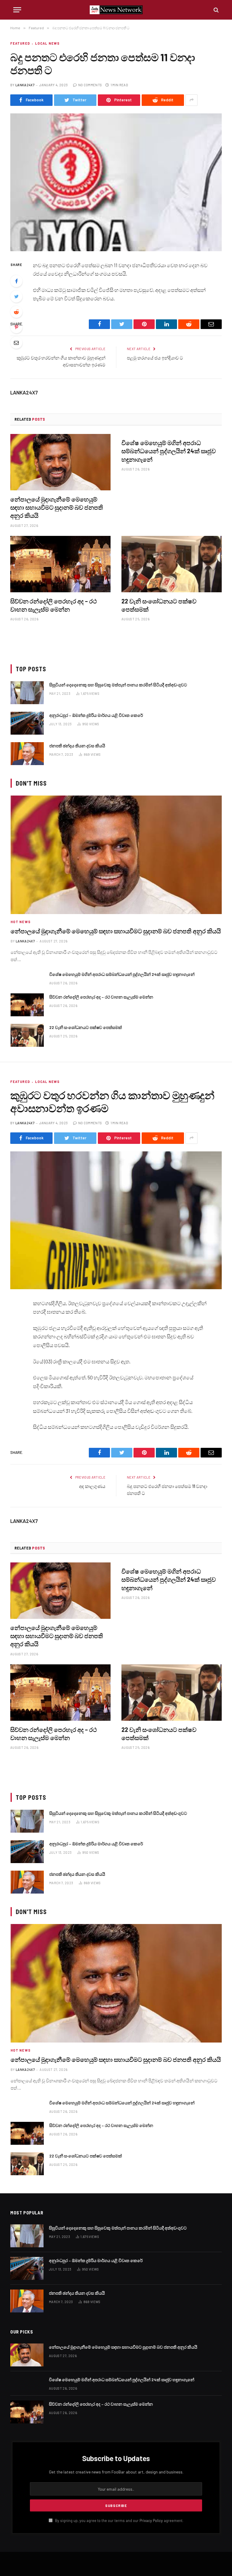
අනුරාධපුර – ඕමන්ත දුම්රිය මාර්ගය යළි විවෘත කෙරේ (96, 715)
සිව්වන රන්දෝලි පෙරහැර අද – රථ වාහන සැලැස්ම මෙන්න (54, 605)
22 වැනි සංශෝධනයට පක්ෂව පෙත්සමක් (159, 605)
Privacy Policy (151, 2521)
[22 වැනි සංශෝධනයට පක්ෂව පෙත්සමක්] (172, 564)
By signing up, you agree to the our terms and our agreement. (119, 2521)
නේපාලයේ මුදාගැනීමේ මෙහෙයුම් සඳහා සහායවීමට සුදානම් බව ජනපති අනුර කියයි (57, 507)
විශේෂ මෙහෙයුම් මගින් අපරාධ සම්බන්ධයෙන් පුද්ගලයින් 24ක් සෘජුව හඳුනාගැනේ (169, 451)
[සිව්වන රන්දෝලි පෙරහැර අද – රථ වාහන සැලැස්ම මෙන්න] (60, 564)
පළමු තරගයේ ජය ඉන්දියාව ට (155, 358)
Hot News (21, 922)
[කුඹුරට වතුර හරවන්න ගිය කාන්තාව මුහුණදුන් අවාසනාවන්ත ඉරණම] (116, 1220)
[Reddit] (16, 312)
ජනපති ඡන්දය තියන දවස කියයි (77, 746)
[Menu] (17, 10)
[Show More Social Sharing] (192, 100)
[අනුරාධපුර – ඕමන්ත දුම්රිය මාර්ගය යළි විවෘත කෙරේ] (27, 723)
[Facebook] (16, 281)
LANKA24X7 (25, 85)
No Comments (90, 85)
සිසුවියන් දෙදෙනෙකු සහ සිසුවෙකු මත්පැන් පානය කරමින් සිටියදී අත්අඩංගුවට (118, 685)
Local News (47, 43)
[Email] (16, 343)
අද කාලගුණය (92, 1486)
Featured (20, 43)
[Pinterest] (16, 327)
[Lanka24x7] (116, 10)
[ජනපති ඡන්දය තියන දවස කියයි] (27, 754)
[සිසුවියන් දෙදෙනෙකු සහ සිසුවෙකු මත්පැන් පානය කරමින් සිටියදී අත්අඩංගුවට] (27, 693)
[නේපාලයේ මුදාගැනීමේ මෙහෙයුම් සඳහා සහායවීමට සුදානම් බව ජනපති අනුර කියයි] (60, 462)
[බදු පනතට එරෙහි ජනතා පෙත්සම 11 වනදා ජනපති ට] (116, 182)
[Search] (216, 10)
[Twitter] (16, 296)
